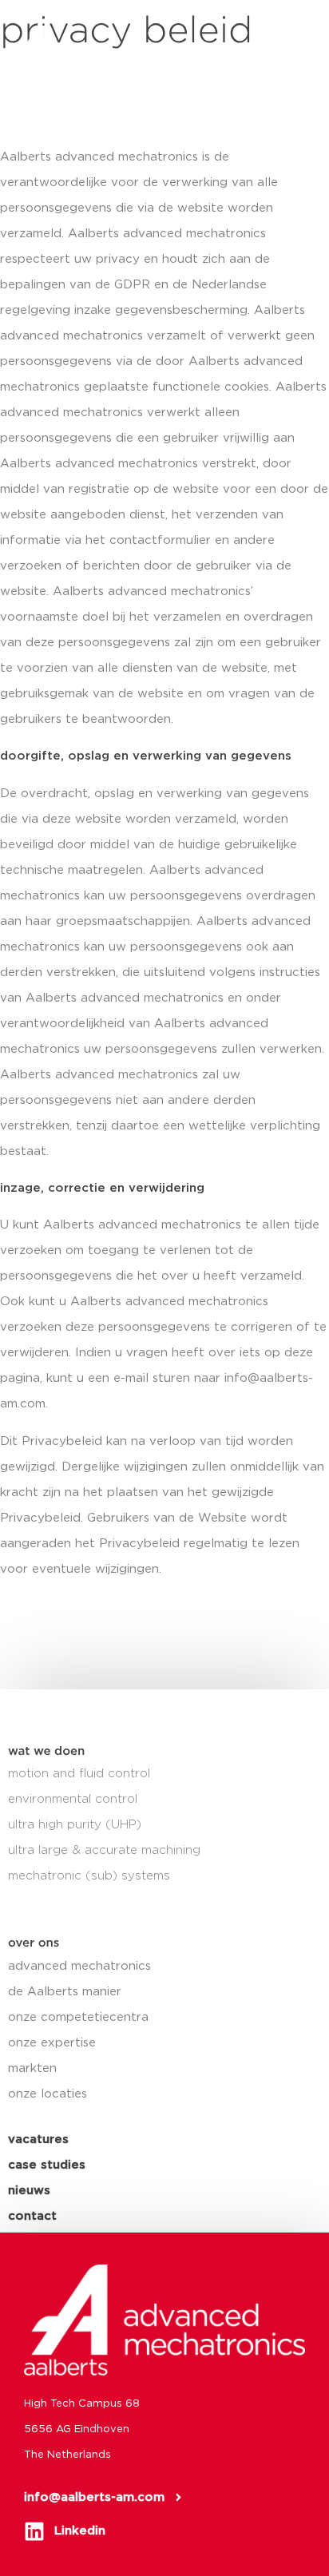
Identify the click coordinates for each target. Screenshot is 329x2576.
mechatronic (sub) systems (89, 1876)
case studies (47, 2165)
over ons (34, 1943)
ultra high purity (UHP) (75, 1825)
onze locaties (48, 2094)
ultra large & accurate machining (104, 1850)
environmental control (73, 1799)
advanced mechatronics (79, 1966)
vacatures (38, 2139)
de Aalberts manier (65, 1992)
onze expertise (52, 2043)
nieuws (29, 2191)
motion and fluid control (79, 1774)
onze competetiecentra (78, 2017)
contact (32, 2216)
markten (32, 2068)
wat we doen (46, 1751)
